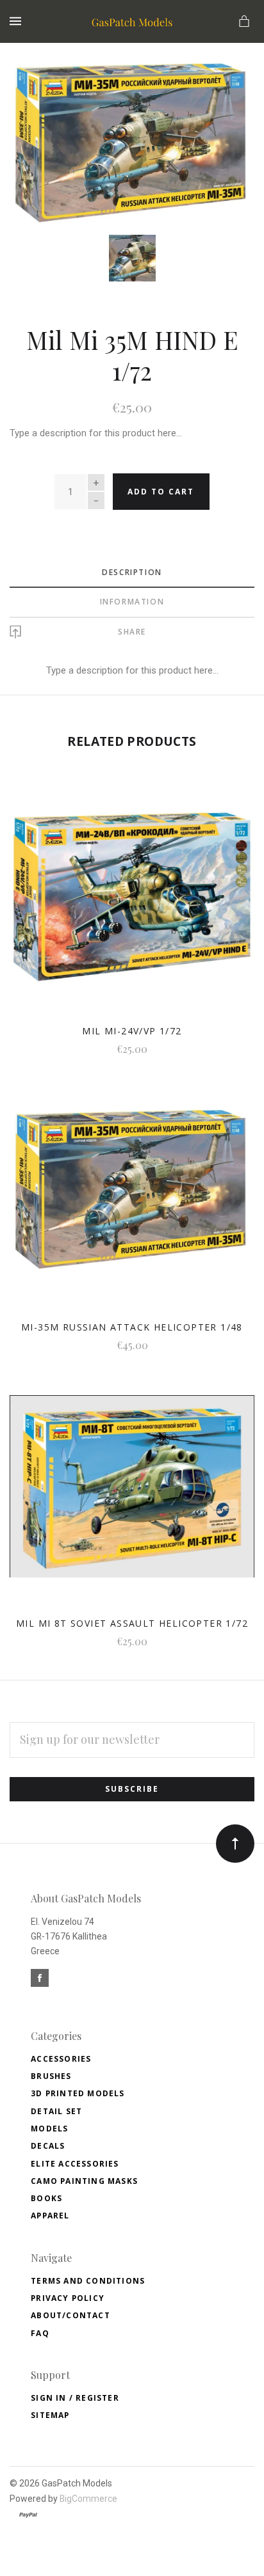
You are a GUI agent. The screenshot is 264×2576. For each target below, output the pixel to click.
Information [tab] (132, 602)
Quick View (132, 904)
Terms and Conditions (88, 2281)
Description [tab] (132, 572)
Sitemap (50, 2415)
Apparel (50, 2216)
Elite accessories (75, 2164)
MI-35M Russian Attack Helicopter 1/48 (132, 1327)
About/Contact (70, 2315)
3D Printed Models (78, 2093)
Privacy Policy (68, 2298)
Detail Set (56, 2111)
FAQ (40, 2333)
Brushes (51, 2076)
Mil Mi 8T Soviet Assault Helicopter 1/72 (132, 1623)
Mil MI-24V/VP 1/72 (132, 1031)
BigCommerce (88, 2499)
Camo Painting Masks (84, 2181)
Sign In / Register (75, 2398)
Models (49, 2129)
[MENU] (18, 21)
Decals (48, 2146)
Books (46, 2198)
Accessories (61, 2059)
